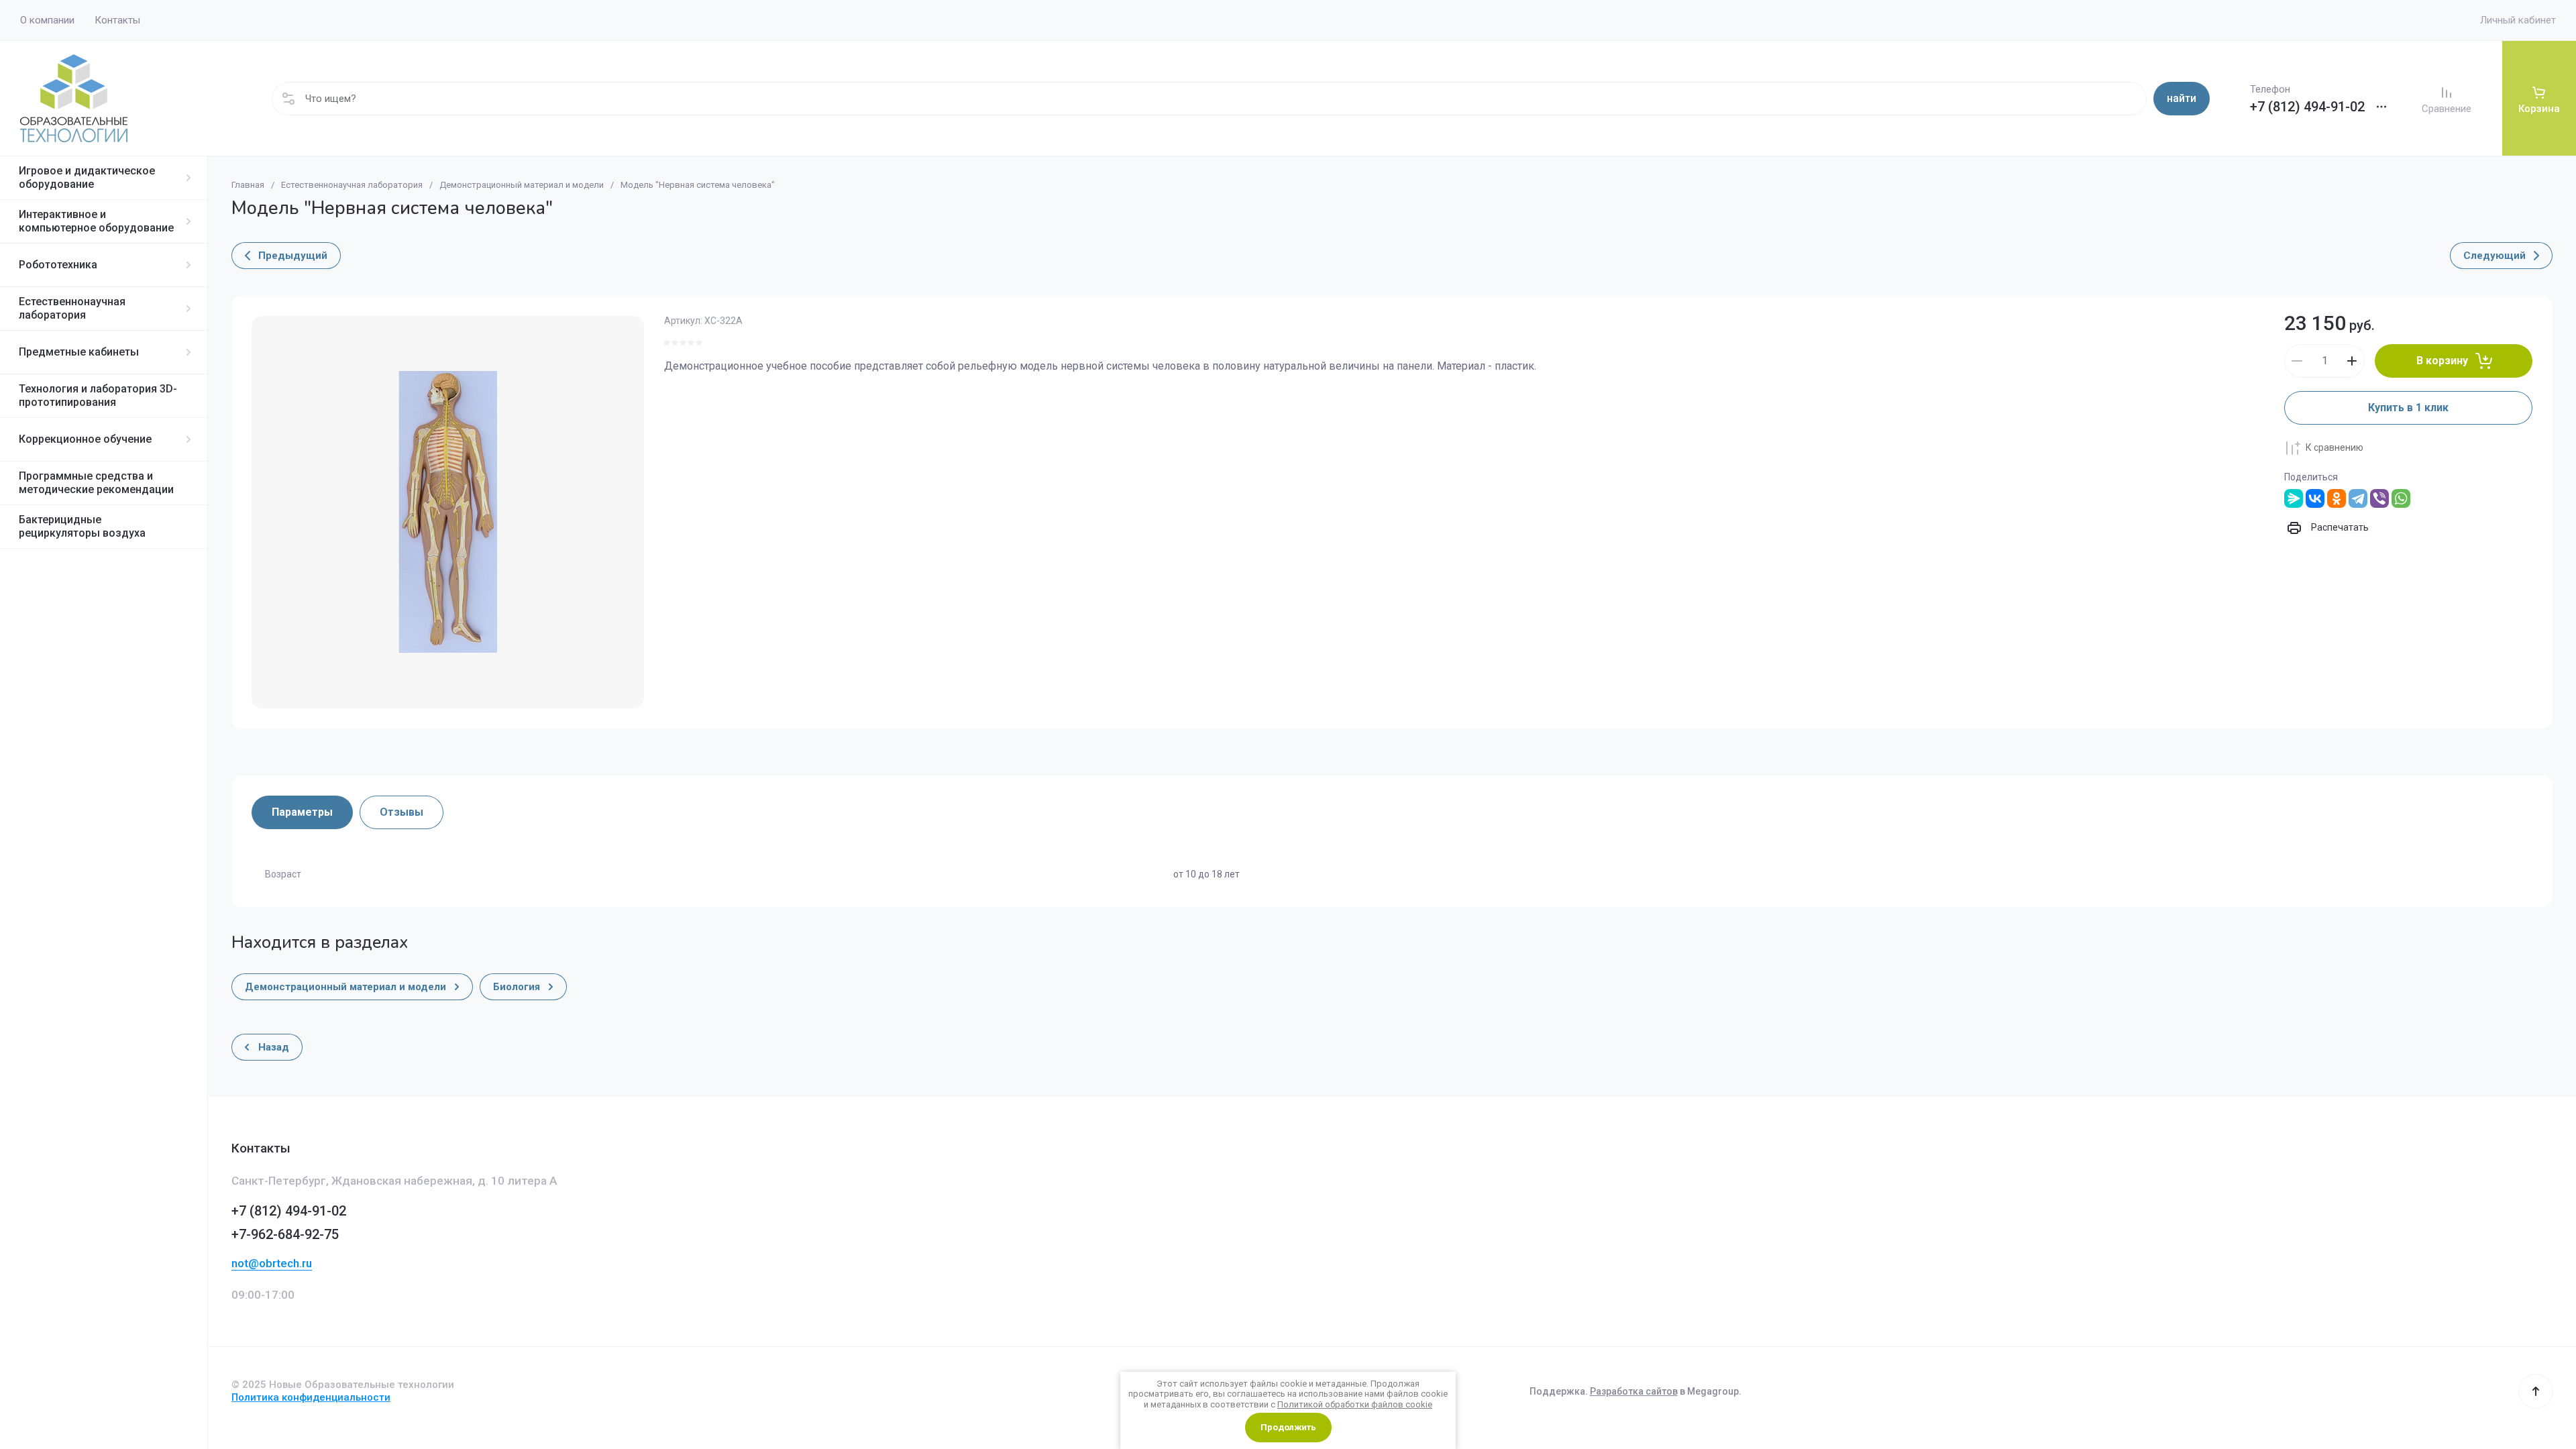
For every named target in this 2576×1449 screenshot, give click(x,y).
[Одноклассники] (2337, 498)
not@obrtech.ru (272, 1263)
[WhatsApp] (2401, 498)
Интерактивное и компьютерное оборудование (96, 221)
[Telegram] (2358, 498)
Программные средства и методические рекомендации (96, 483)
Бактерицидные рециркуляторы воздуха (82, 526)
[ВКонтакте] (2315, 498)
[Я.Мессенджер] (2294, 498)
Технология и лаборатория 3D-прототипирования (98, 395)
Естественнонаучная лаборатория (72, 308)
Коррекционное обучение (85, 439)
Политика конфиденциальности (311, 1397)
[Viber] (2379, 498)
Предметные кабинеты (79, 352)
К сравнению (2334, 447)
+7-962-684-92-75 (285, 1234)
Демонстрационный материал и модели (522, 185)
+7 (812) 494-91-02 (2307, 107)
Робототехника (58, 265)
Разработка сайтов (1634, 1391)
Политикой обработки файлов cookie (1355, 1404)
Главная (248, 185)
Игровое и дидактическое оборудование (87, 177)
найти (2182, 98)
